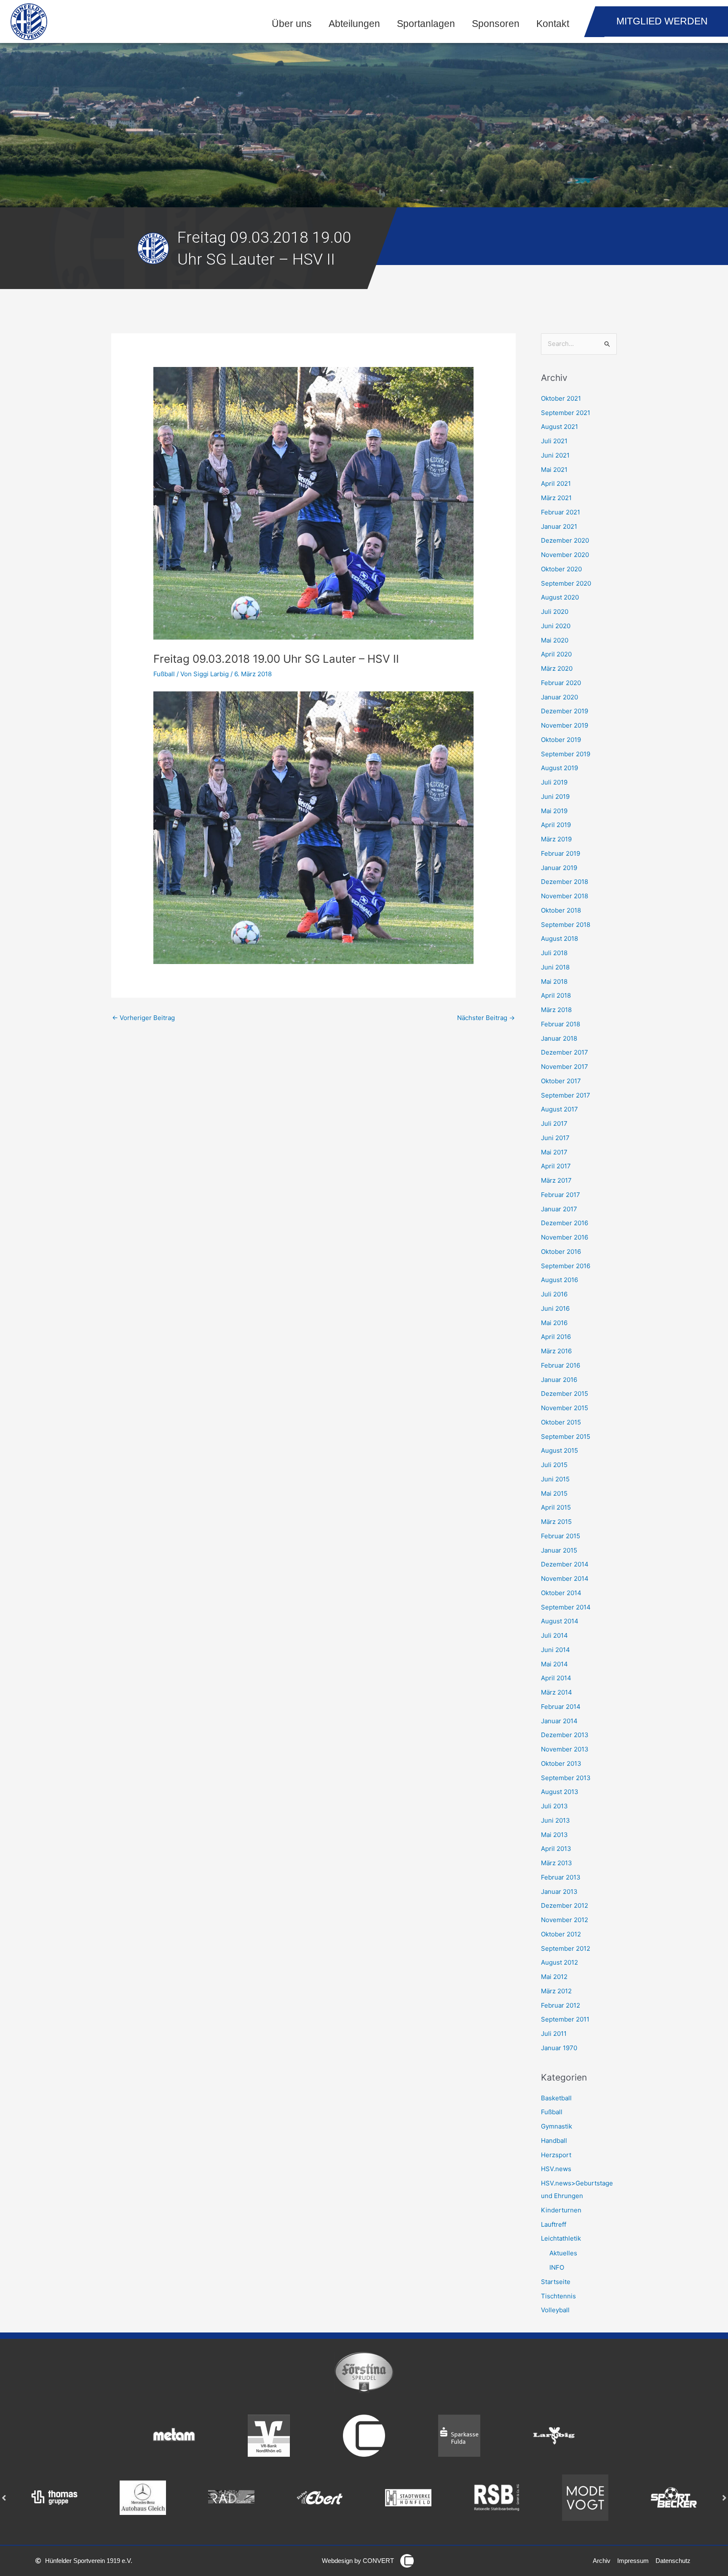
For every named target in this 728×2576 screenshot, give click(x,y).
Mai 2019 (554, 811)
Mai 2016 (554, 1323)
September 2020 (566, 583)
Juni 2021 (555, 455)
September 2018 (566, 925)
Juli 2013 (554, 1806)
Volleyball (555, 2310)
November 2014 (565, 1579)
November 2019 (565, 725)
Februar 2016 (561, 1365)
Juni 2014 (555, 1650)
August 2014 (560, 1621)
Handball (554, 2141)
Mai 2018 (554, 981)
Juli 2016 (554, 1294)
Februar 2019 (561, 853)
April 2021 (556, 483)
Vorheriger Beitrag (143, 1018)
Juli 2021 (554, 441)
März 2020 (557, 668)
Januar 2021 (559, 526)
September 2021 (566, 413)
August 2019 (559, 768)
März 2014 (557, 1692)
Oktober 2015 (561, 1422)
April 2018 (556, 995)
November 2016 (565, 1237)
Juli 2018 (554, 953)
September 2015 (566, 1437)
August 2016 (559, 1280)
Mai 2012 (554, 1977)
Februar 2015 (561, 1536)
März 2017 (556, 1180)
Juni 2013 (555, 1820)
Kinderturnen (561, 2210)
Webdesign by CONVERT (358, 2561)
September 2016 (566, 1266)
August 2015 (559, 1450)
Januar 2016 (559, 1380)
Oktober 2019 (561, 740)
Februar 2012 (561, 2005)
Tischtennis (558, 2296)
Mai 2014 (554, 1664)
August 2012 (559, 1962)
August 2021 (559, 427)
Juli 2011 (554, 2034)
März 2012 (556, 1991)
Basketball (556, 2098)
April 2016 (556, 1337)
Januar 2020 (559, 697)
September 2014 (566, 1607)
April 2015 (556, 1507)
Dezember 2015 (565, 1394)
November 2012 (565, 1920)
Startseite (556, 2282)
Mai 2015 (554, 1493)
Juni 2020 (556, 626)
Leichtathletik (561, 2238)
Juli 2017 (554, 1123)
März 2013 (557, 1863)
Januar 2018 (559, 1038)
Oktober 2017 (561, 1081)
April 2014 (556, 1678)
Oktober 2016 (561, 1252)
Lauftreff (554, 2224)
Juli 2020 (555, 612)
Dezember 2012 (565, 1905)
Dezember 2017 (565, 1052)
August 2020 (560, 597)
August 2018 (559, 939)
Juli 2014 (554, 1635)
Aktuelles (563, 2253)
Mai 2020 (555, 640)
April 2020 (556, 654)
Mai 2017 (554, 1152)
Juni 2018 (555, 967)
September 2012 (566, 1948)
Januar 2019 (559, 868)
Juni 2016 (555, 1308)
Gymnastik (557, 2126)
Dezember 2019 (565, 711)
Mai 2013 (554, 1835)
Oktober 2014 (561, 1593)
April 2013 (556, 1849)
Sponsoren (496, 24)
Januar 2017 (559, 1209)
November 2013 (565, 1749)
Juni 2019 (555, 797)
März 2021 (556, 498)
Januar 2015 (559, 1550)
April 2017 (556, 1166)
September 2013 (566, 1778)
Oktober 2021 (561, 398)
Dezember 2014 (565, 1564)
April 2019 (556, 825)
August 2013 (560, 1792)
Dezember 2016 (565, 1223)
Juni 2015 (555, 1479)
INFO (557, 2267)
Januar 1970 (559, 2048)
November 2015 (565, 1408)
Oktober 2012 (561, 1934)
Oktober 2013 (561, 1763)
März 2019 (556, 839)
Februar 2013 (561, 1877)
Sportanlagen (426, 24)
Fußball (164, 674)
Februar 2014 (561, 1707)
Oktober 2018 (561, 910)
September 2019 (566, 754)
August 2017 (559, 1109)
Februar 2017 (561, 1195)
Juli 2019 (554, 782)
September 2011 (565, 2019)
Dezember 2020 (565, 540)
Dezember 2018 (565, 882)
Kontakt (553, 24)
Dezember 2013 (565, 1735)
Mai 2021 (554, 470)
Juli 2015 (554, 1465)
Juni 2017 (555, 1138)
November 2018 (565, 896)
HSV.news (556, 2169)
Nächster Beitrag (486, 1018)
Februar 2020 (561, 683)
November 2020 (565, 555)
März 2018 (556, 1010)
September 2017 (566, 1095)
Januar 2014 (559, 1721)
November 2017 (565, 1067)
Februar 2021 (561, 512)
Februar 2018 (561, 1024)
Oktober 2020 (561, 569)
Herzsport (556, 2155)
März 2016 (556, 1351)
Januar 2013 (559, 1892)
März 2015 (556, 1522)
